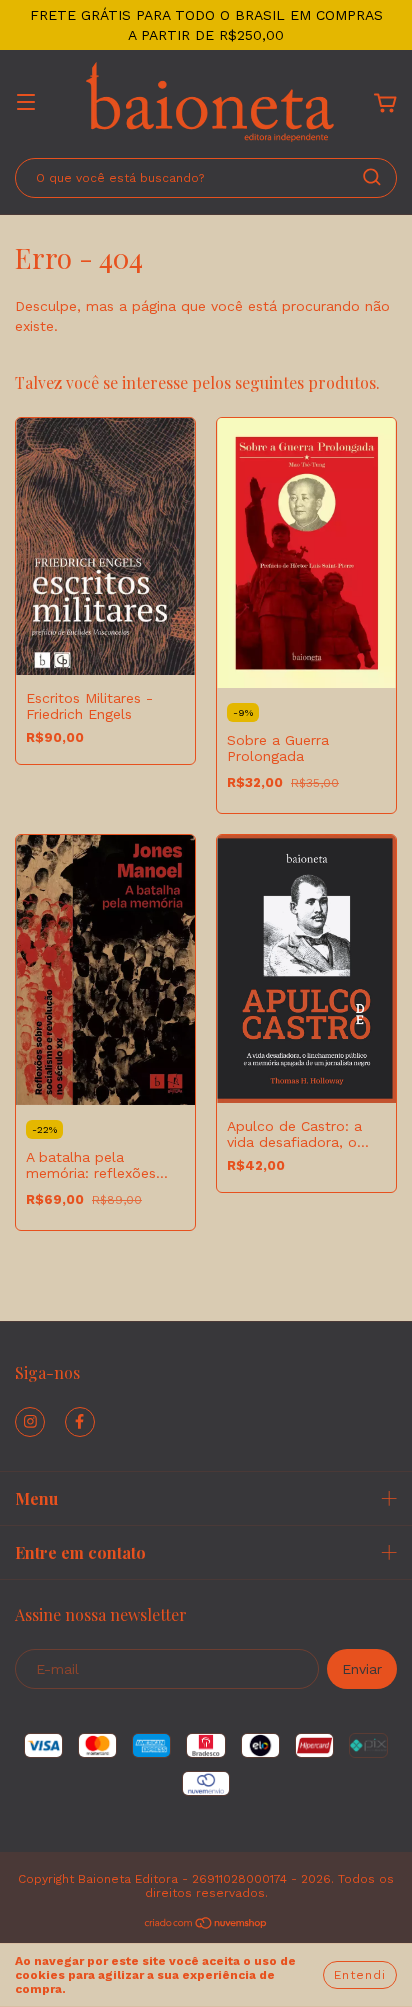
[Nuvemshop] (206, 1926)
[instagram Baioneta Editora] (30, 1422)
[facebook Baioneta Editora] (80, 1422)
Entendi (360, 1975)
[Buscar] (372, 177)
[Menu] (26, 104)
